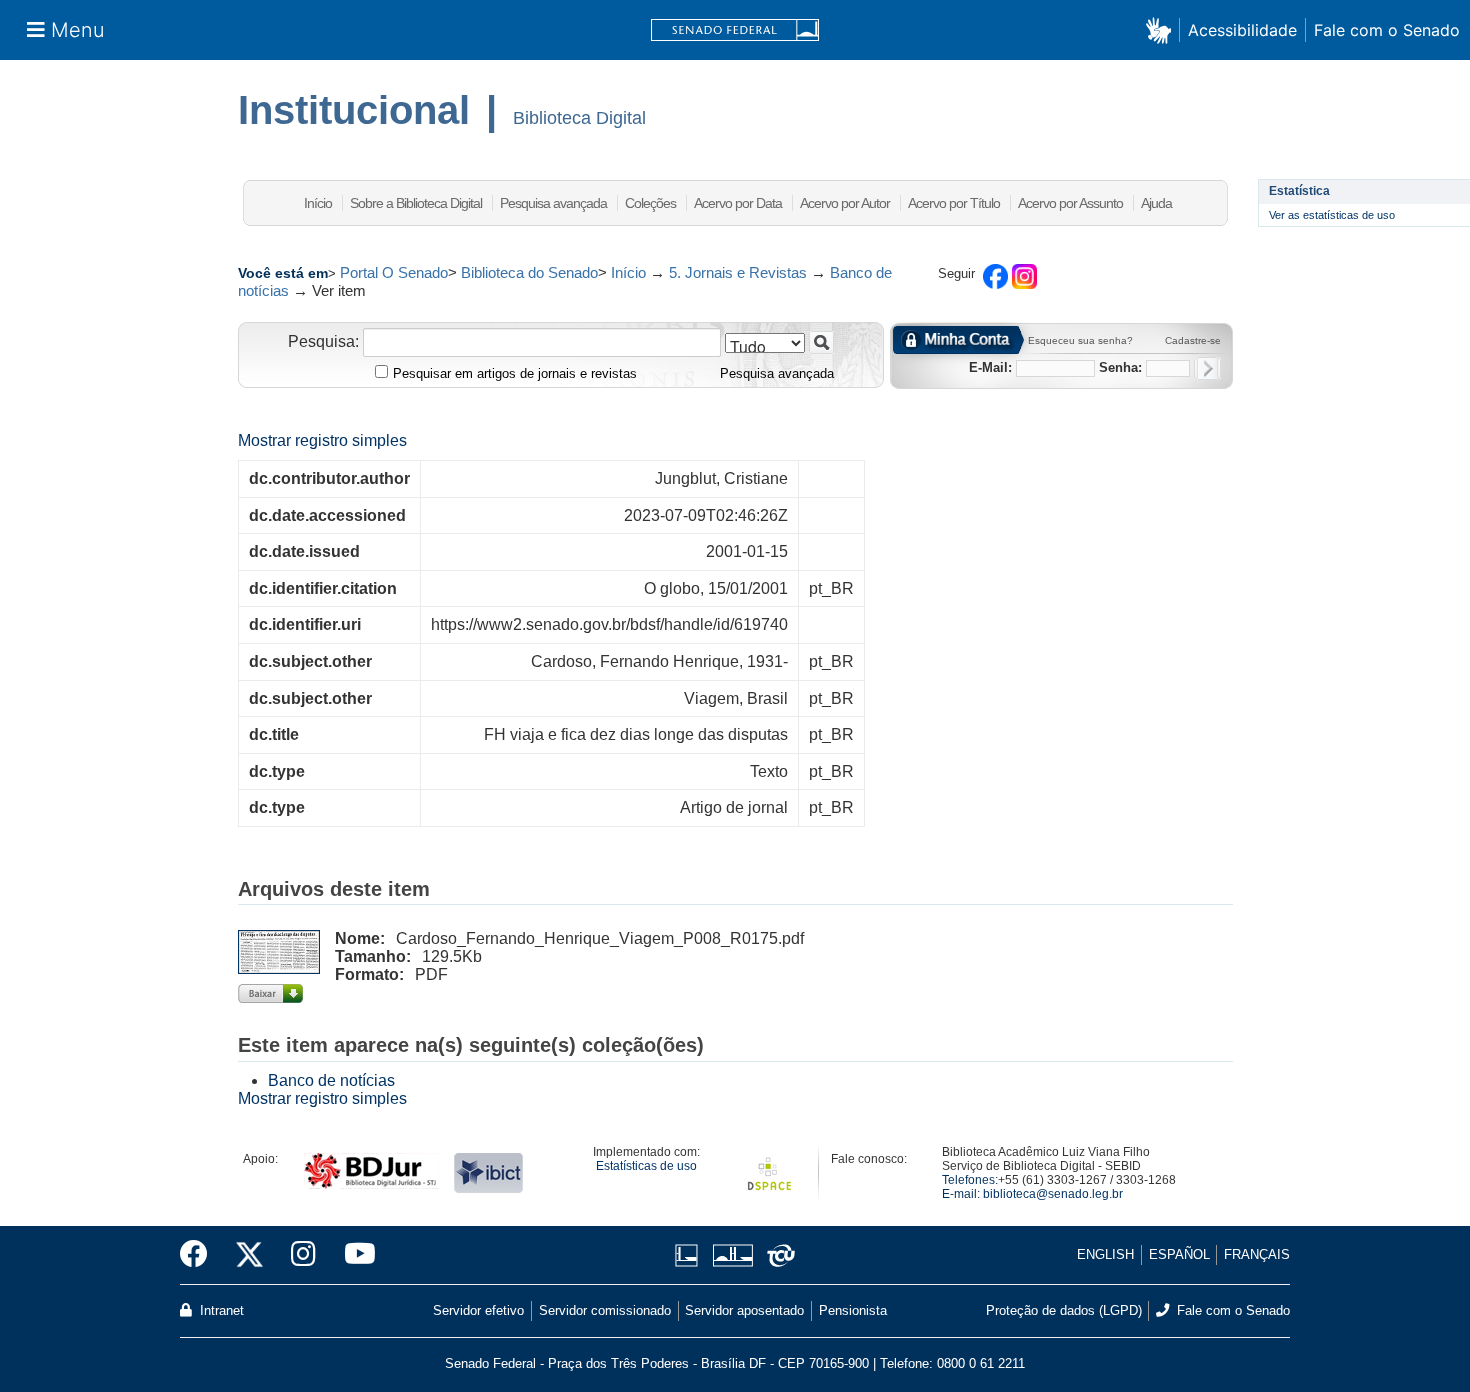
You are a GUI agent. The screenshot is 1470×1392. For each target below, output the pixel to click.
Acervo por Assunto (1070, 203)
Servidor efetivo (478, 1310)
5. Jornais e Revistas (738, 272)
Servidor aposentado (744, 1310)
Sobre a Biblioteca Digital (416, 203)
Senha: (1120, 367)
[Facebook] (201, 1255)
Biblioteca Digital (579, 118)
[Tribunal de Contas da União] (777, 1255)
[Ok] (1207, 368)
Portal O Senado (394, 272)
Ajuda (1156, 203)
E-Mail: (990, 367)
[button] (1162, 29)
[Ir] (821, 342)
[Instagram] (303, 1255)
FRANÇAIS (1257, 1254)
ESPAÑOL (1179, 1254)
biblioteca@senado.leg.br (1053, 1194)
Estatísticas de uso (646, 1166)
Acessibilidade (1242, 30)
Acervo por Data (738, 203)
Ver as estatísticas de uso (1332, 215)
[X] (249, 1255)
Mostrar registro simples (322, 440)
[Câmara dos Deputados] (690, 1255)
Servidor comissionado (605, 1310)
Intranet (220, 1310)
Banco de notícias (331, 1080)
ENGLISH (1105, 1254)
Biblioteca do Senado (529, 272)
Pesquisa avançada (553, 203)
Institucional (354, 110)
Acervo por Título (954, 203)
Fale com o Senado (1387, 30)
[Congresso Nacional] (732, 1255)
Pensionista (853, 1310)
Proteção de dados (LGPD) (1064, 1310)
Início (318, 203)
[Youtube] (353, 1255)
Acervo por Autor (845, 203)
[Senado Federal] (735, 30)
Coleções (650, 203)
